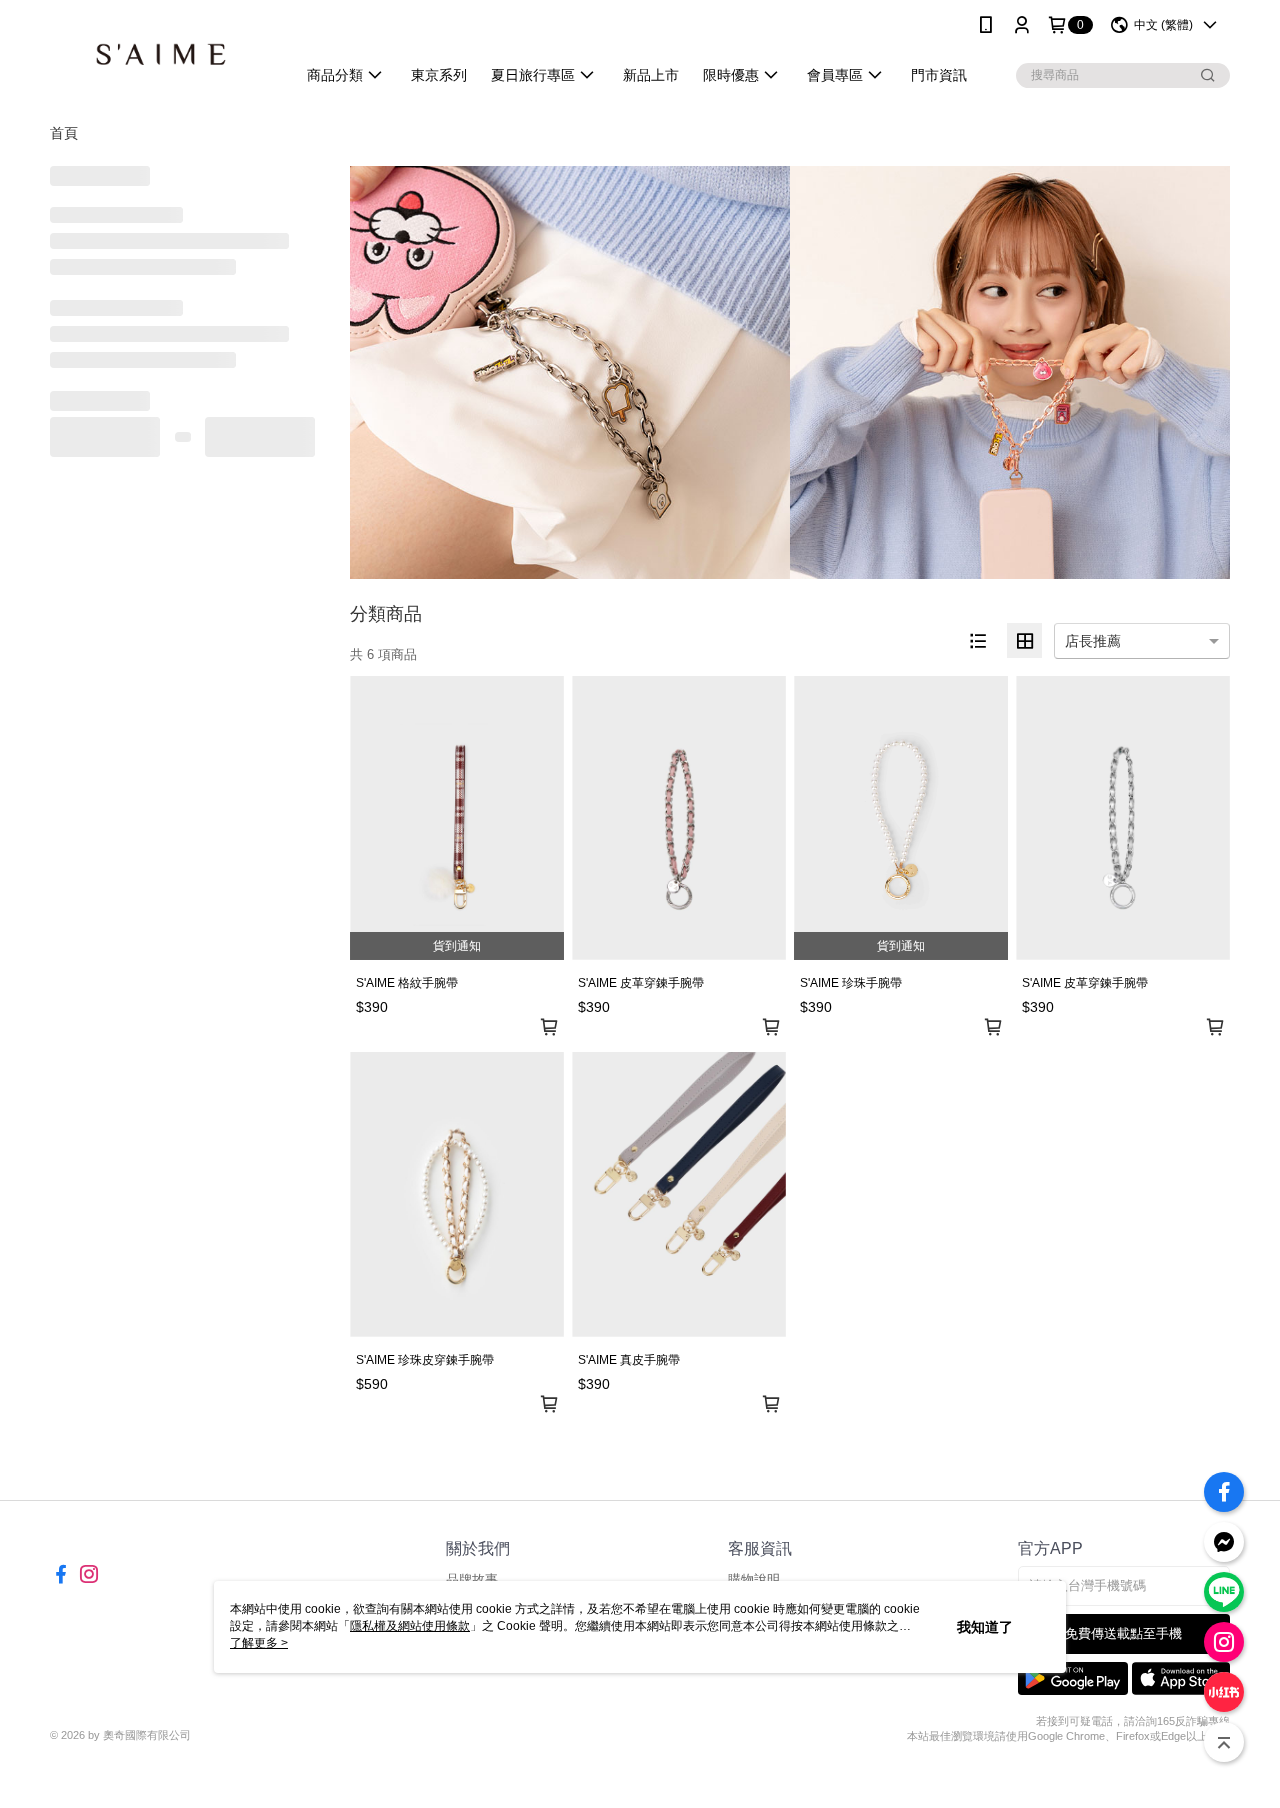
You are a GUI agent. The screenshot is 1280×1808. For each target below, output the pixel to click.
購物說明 (754, 1579)
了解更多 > (259, 1643)
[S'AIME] (161, 52)
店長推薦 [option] (1093, 641)
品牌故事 (472, 1579)
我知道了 (985, 1627)
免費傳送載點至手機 (1123, 1633)
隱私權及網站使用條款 (410, 1626)
